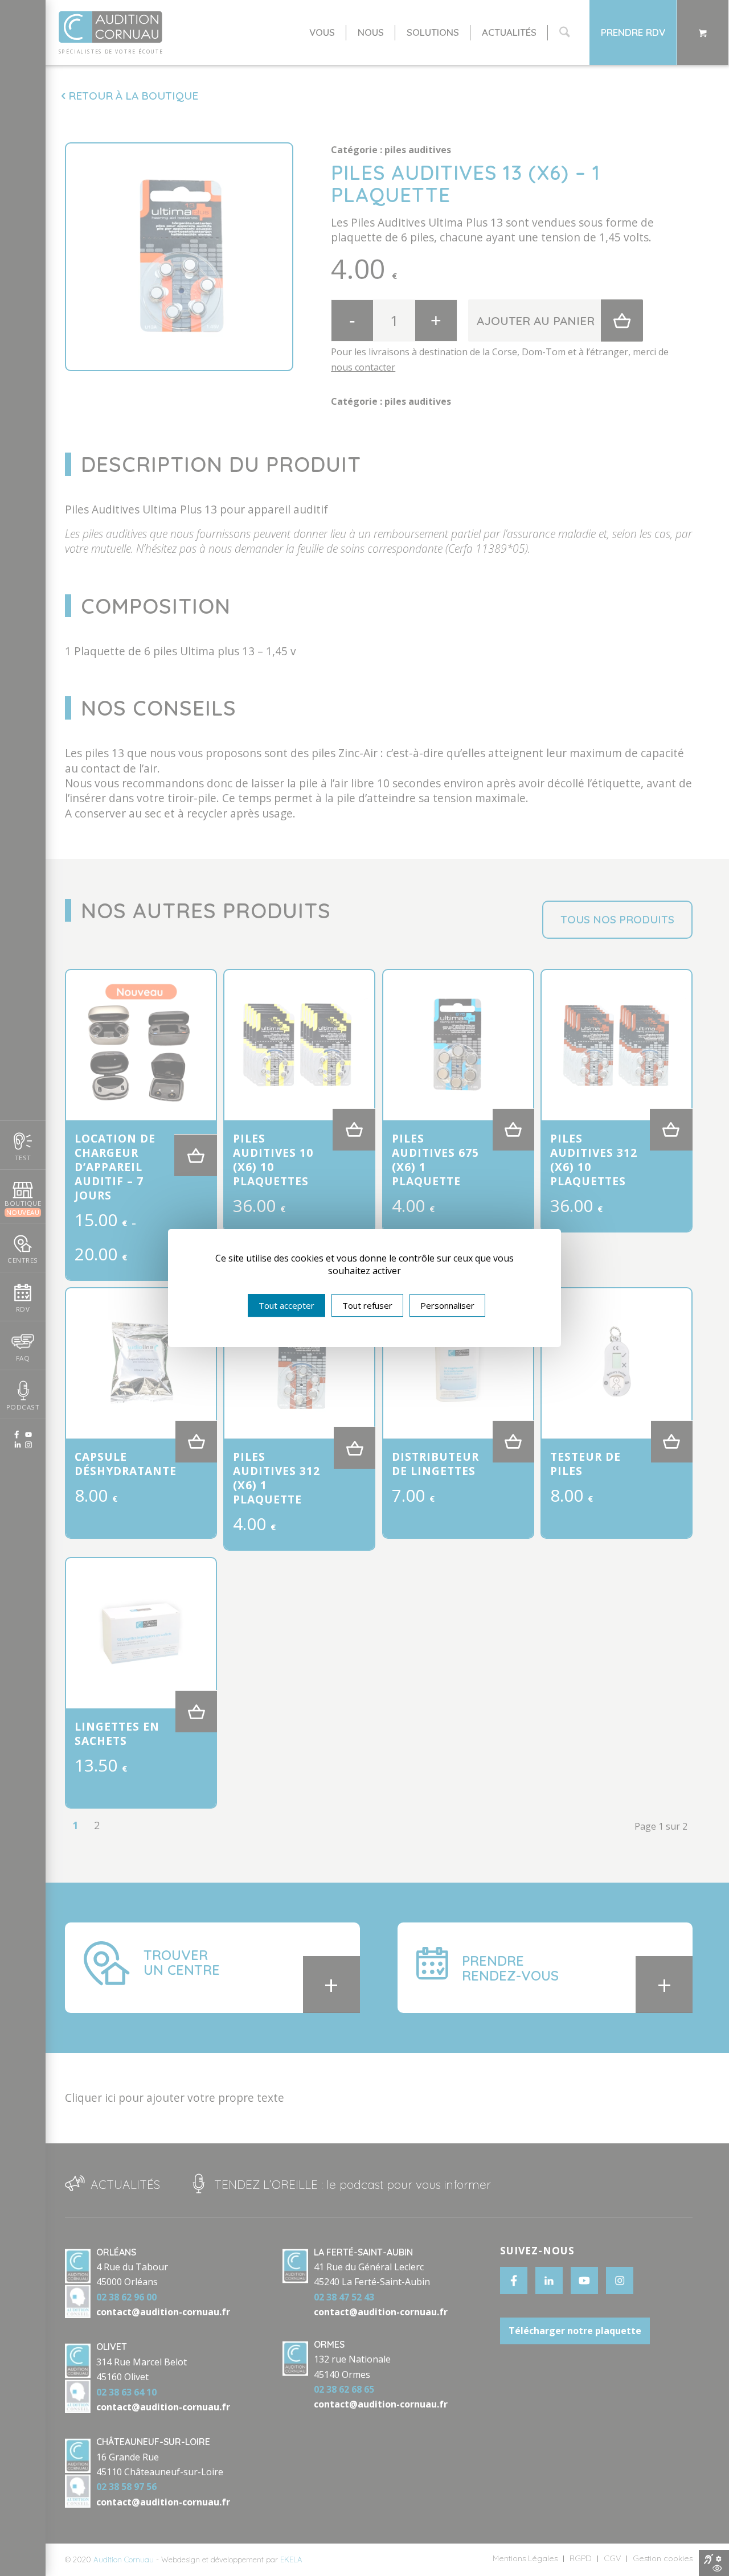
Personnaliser (447, 1305)
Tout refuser (367, 1305)
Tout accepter (286, 1305)
